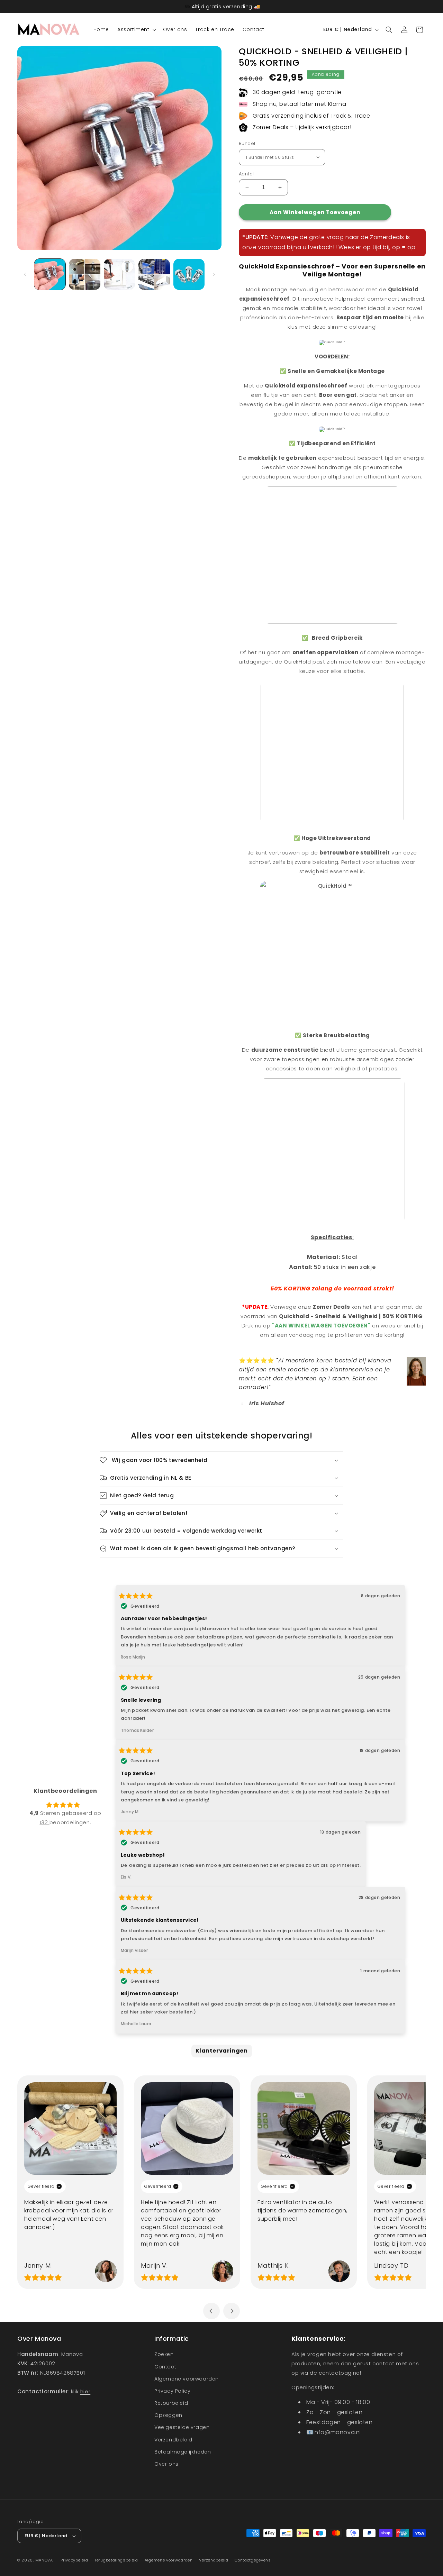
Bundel (247, 143)
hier (85, 2391)
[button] (136, 29)
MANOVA (44, 2560)
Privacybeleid (74, 2560)
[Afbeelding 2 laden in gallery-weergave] (84, 274)
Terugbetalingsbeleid (116, 2560)
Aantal (246, 174)
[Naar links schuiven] (25, 274)
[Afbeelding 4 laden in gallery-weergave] (154, 274)
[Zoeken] (389, 30)
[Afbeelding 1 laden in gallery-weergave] (50, 274)
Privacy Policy (172, 2391)
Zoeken (164, 2354)
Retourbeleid (171, 2403)
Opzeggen (168, 2415)
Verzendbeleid (173, 2440)
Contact (165, 2367)
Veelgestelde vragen (182, 2427)
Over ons (166, 2464)
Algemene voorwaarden (187, 2379)
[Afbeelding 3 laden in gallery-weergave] (119, 274)
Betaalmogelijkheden (183, 2452)
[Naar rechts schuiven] (214, 274)
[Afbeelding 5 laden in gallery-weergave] (189, 274)
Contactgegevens (253, 2560)
